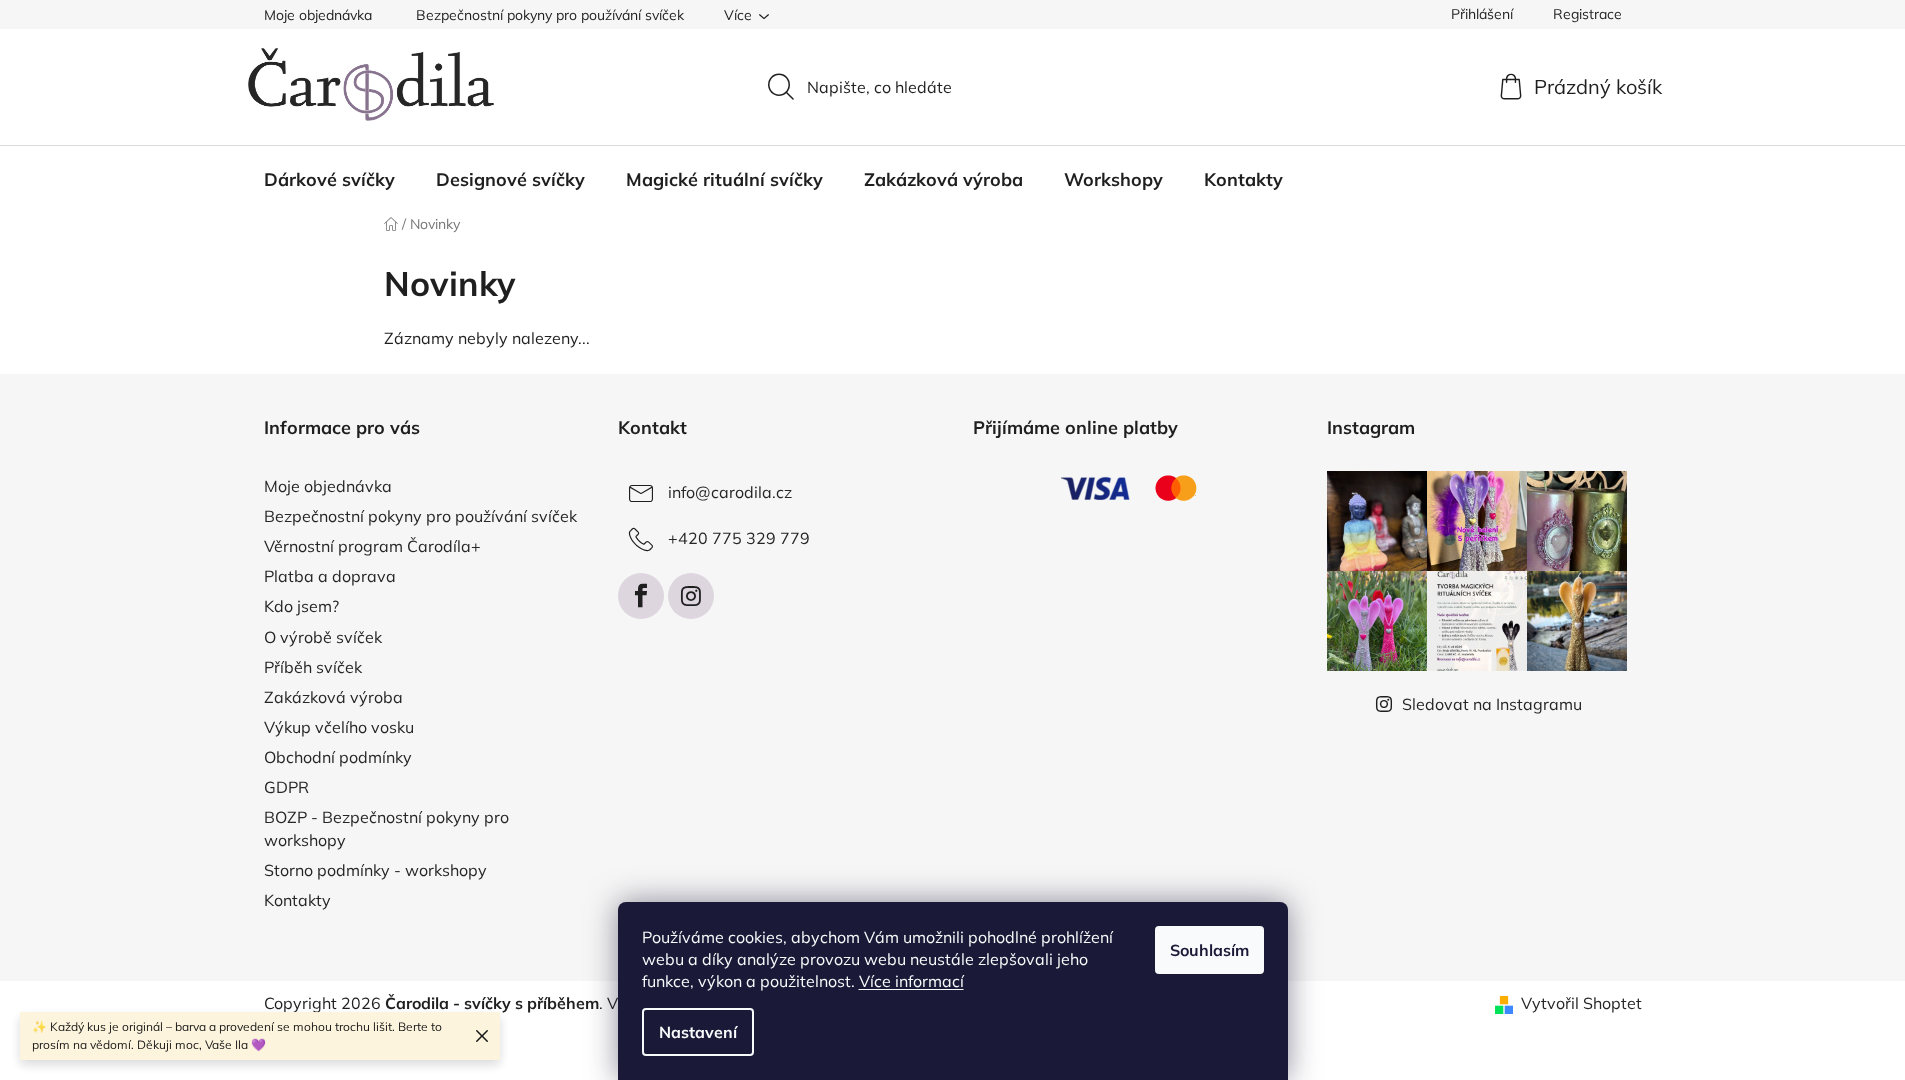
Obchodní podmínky (338, 757)
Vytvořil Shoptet (1581, 1003)
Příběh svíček (313, 667)
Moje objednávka (318, 15)
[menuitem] (329, 180)
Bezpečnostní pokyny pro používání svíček (550, 15)
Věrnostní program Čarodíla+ (372, 546)
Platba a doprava (330, 576)
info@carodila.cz (730, 492)
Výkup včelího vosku (339, 727)
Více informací (911, 981)
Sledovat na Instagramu (1492, 704)
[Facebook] (641, 596)
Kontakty (297, 900)
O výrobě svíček (323, 637)
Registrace (1587, 14)
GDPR (286, 787)
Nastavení (698, 1032)
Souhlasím (1209, 950)
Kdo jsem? (301, 606)
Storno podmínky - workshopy (375, 870)
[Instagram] (691, 596)
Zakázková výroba (333, 697)
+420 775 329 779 (739, 538)
